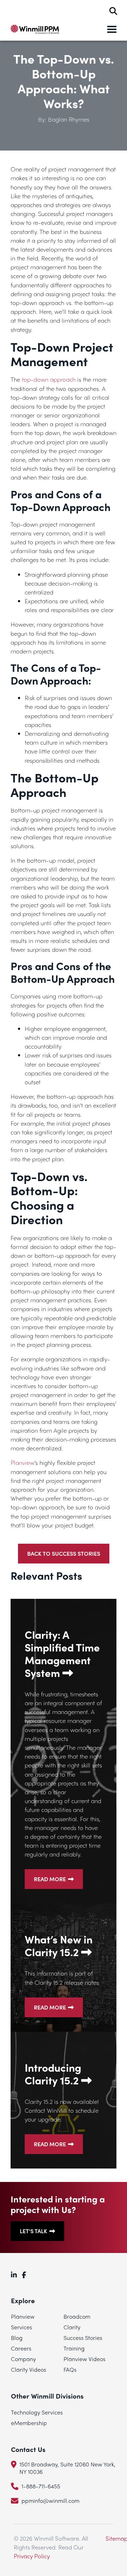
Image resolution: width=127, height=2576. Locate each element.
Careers (21, 2348)
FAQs (70, 2369)
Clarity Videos (29, 2369)
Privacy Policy (32, 2556)
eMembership (29, 2423)
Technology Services (37, 2412)
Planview (22, 1462)
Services (22, 2327)
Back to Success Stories (64, 1553)
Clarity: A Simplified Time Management (62, 1654)
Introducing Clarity (53, 2074)
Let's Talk (34, 2231)
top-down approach (48, 379)
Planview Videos (84, 2359)
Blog (17, 2338)
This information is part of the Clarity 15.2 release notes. (62, 1978)
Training (74, 2348)
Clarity (72, 2327)
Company (23, 2359)
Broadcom (77, 2316)
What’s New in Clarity (59, 1946)
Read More (50, 1879)
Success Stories (83, 2338)
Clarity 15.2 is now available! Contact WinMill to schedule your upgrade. (62, 2110)
